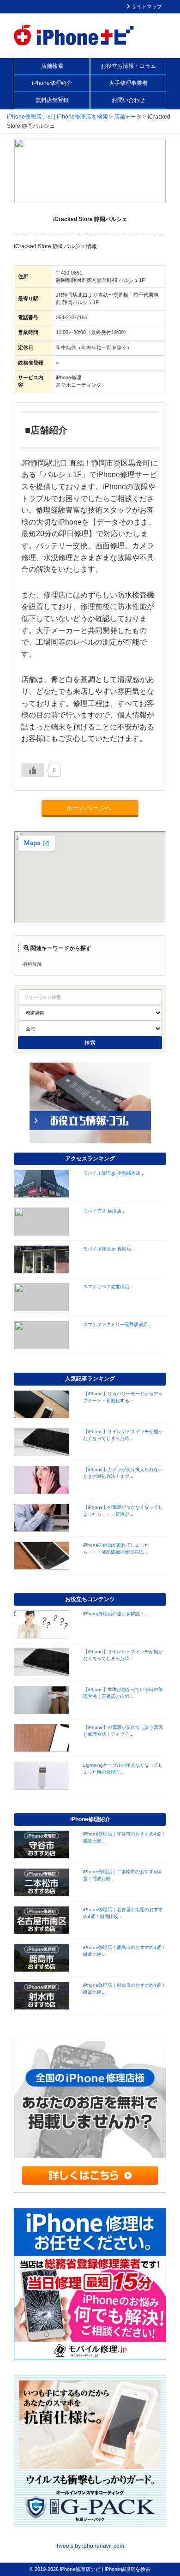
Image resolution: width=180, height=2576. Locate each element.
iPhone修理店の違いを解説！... (116, 1614)
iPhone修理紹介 (52, 83)
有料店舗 (32, 964)
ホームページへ (90, 808)
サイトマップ (146, 6)
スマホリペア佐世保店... (108, 1287)
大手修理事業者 (128, 83)
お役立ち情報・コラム (128, 66)
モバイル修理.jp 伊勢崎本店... (114, 1173)
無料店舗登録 (52, 100)
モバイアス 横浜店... (104, 1211)
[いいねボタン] (33, 770)
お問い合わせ (128, 100)
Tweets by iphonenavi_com (90, 2546)
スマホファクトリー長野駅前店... (117, 1324)
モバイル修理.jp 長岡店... (109, 1249)
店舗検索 (52, 66)
